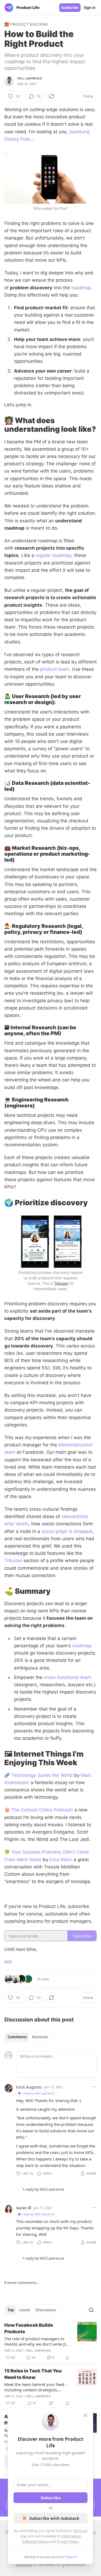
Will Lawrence (30, 78)
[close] (85, 2415)
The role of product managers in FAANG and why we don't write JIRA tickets (38, 2341)
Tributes (61, 1283)
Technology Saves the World (42, 1775)
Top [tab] (11, 2310)
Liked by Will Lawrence (38, 2093)
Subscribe (70, 8)
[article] (50, 2341)
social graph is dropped (67, 1531)
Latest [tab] (25, 2310)
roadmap (81, 288)
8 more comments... (22, 2283)
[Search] (91, 2310)
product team (55, 669)
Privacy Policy (68, 2541)
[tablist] (28, 2037)
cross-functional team (68, 1677)
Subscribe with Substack (54, 2518)
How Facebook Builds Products (29, 2328)
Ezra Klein (60, 1860)
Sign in (90, 8)
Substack (24, 2565)
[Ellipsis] (94, 2087)
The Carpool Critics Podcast (41, 1810)
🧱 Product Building (26, 24)
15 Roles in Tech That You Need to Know (33, 2374)
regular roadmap (53, 555)
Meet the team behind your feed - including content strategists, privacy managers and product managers (35, 2387)
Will (8, 1962)
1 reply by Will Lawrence (43, 2189)
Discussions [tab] (46, 2310)
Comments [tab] (17, 2037)
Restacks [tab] (40, 2037)
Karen (22, 2208)
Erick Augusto (29, 2087)
